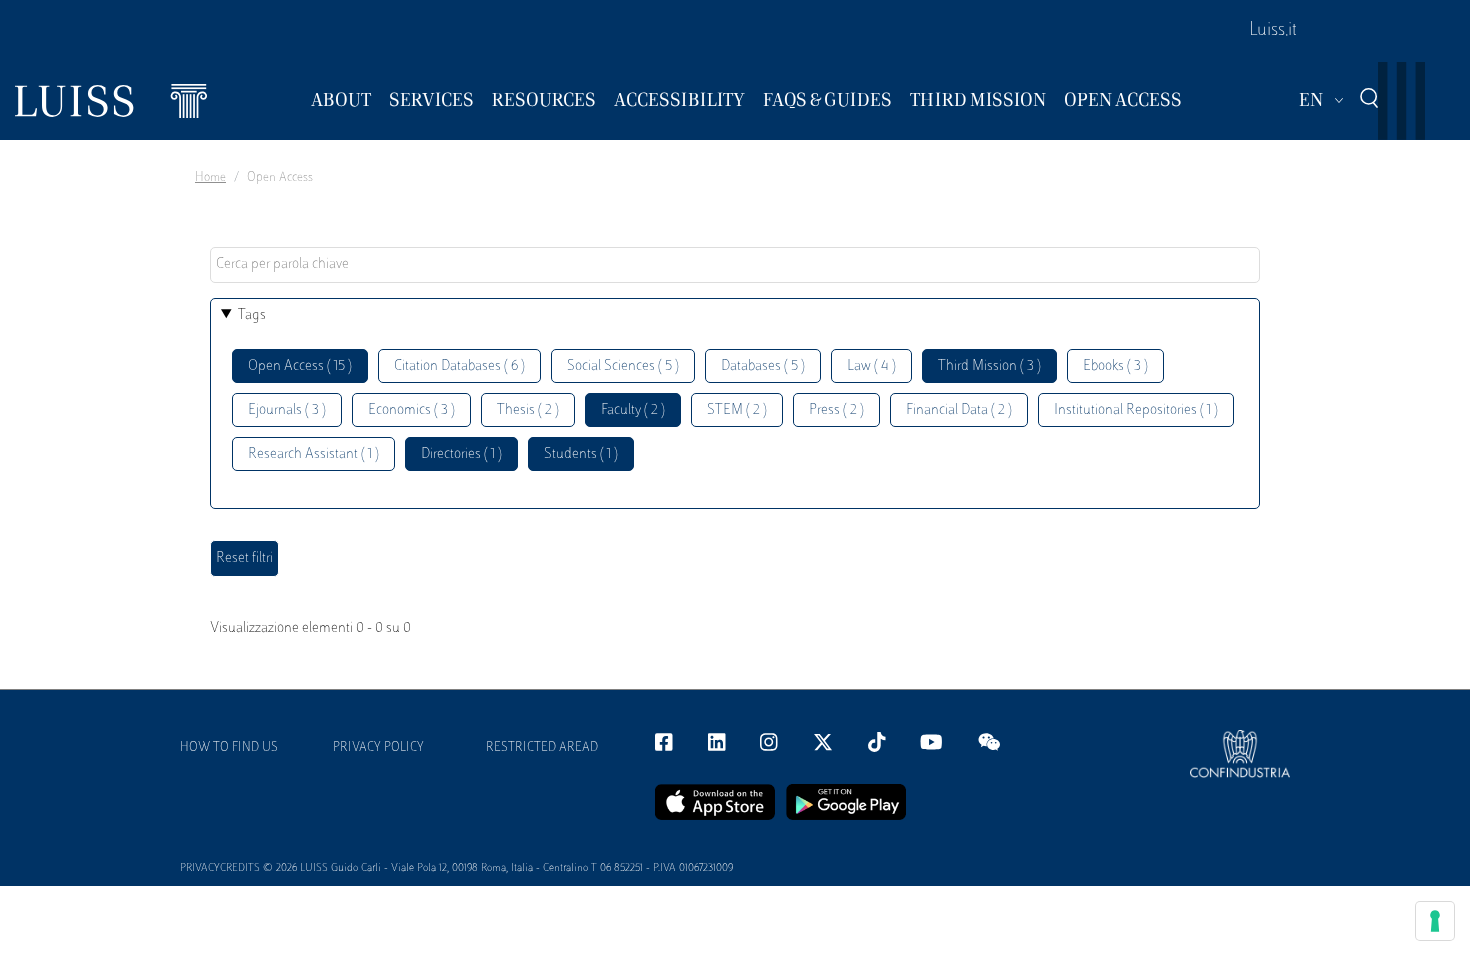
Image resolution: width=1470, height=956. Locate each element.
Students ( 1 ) (581, 454)
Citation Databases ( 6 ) (459, 366)
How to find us (229, 748)
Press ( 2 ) (836, 410)
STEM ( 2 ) (737, 410)
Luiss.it (1273, 31)
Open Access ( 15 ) (300, 366)
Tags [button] (252, 315)
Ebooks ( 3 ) (1115, 366)
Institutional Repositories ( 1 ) (1136, 410)
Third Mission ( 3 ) (989, 366)
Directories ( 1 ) (461, 454)
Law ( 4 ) (871, 366)
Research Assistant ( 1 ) (313, 454)
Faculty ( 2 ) (633, 410)
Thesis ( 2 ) (528, 410)
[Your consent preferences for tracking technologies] (1435, 921)
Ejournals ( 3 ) (287, 410)
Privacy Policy (378, 748)
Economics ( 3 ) (411, 410)
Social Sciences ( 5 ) (623, 366)
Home (210, 178)
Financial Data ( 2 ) (959, 410)
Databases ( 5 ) (763, 366)
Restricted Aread (542, 748)
